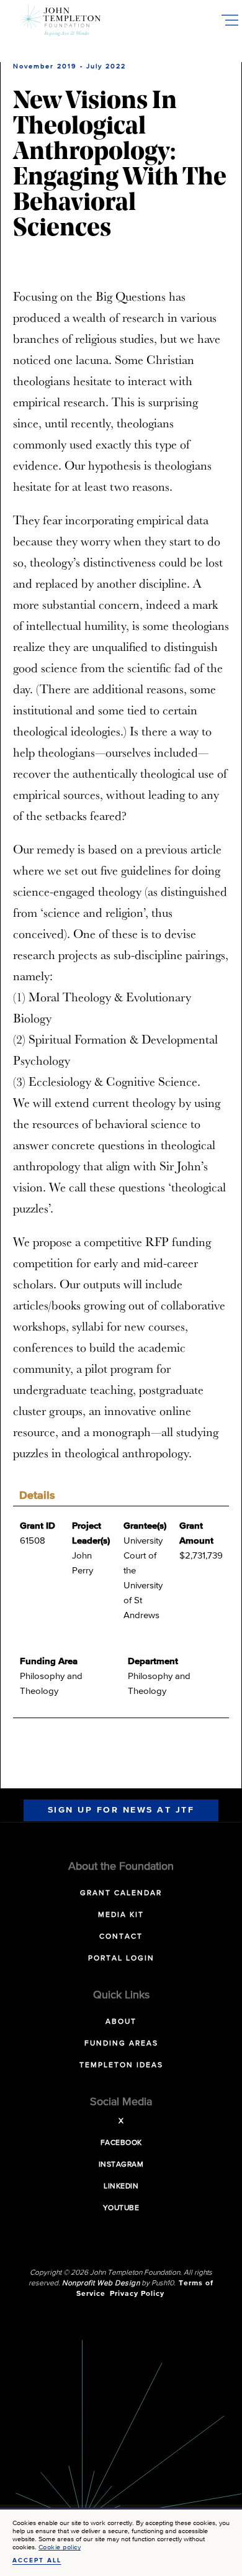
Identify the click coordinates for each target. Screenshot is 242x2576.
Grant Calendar (121, 1893)
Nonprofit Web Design (101, 2283)
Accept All (37, 2560)
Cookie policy (60, 2547)
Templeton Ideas (121, 2065)
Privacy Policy (137, 2294)
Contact (121, 1937)
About (121, 2022)
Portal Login (121, 1959)
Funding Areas (121, 2044)
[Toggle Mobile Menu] (230, 20)
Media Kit (121, 1915)
